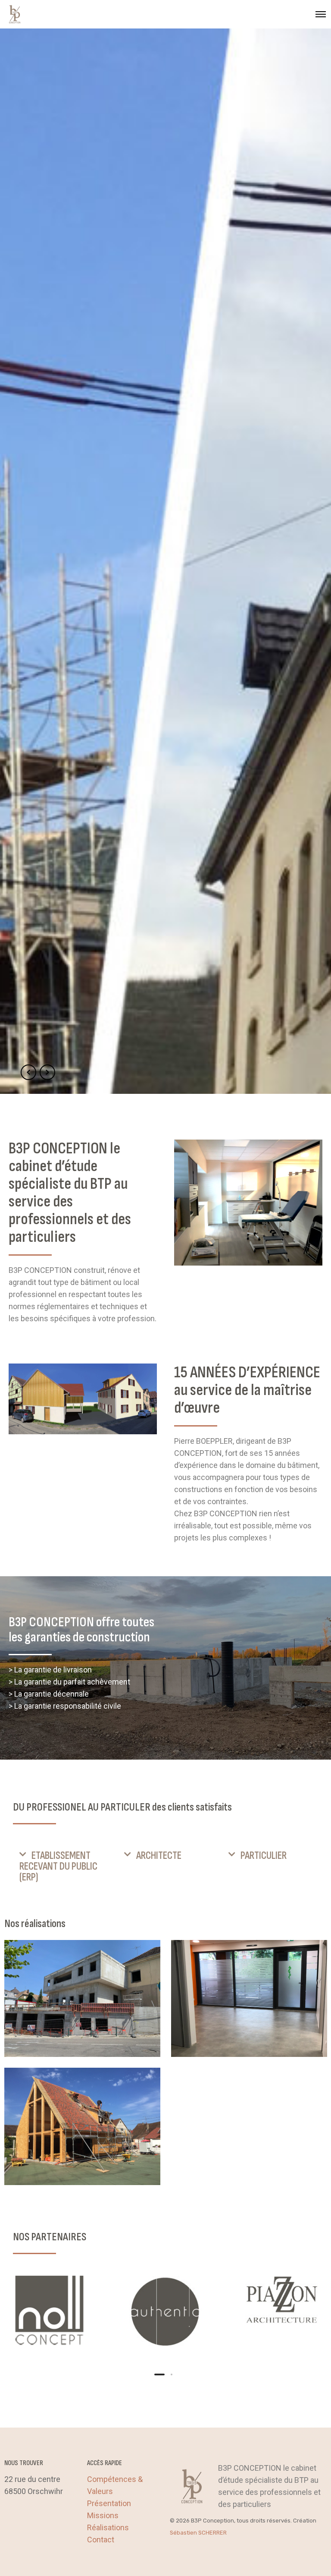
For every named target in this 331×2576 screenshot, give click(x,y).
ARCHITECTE (159, 1856)
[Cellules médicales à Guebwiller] (249, 1999)
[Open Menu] (321, 14)
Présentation (109, 2503)
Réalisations (108, 2527)
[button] (61, 1866)
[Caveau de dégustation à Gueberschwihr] (82, 2126)
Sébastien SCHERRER (198, 2533)
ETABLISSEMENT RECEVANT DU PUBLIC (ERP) (58, 1866)
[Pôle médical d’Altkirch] (82, 1999)
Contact (101, 2540)
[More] (49, 2311)
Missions (103, 2515)
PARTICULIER (264, 1856)
